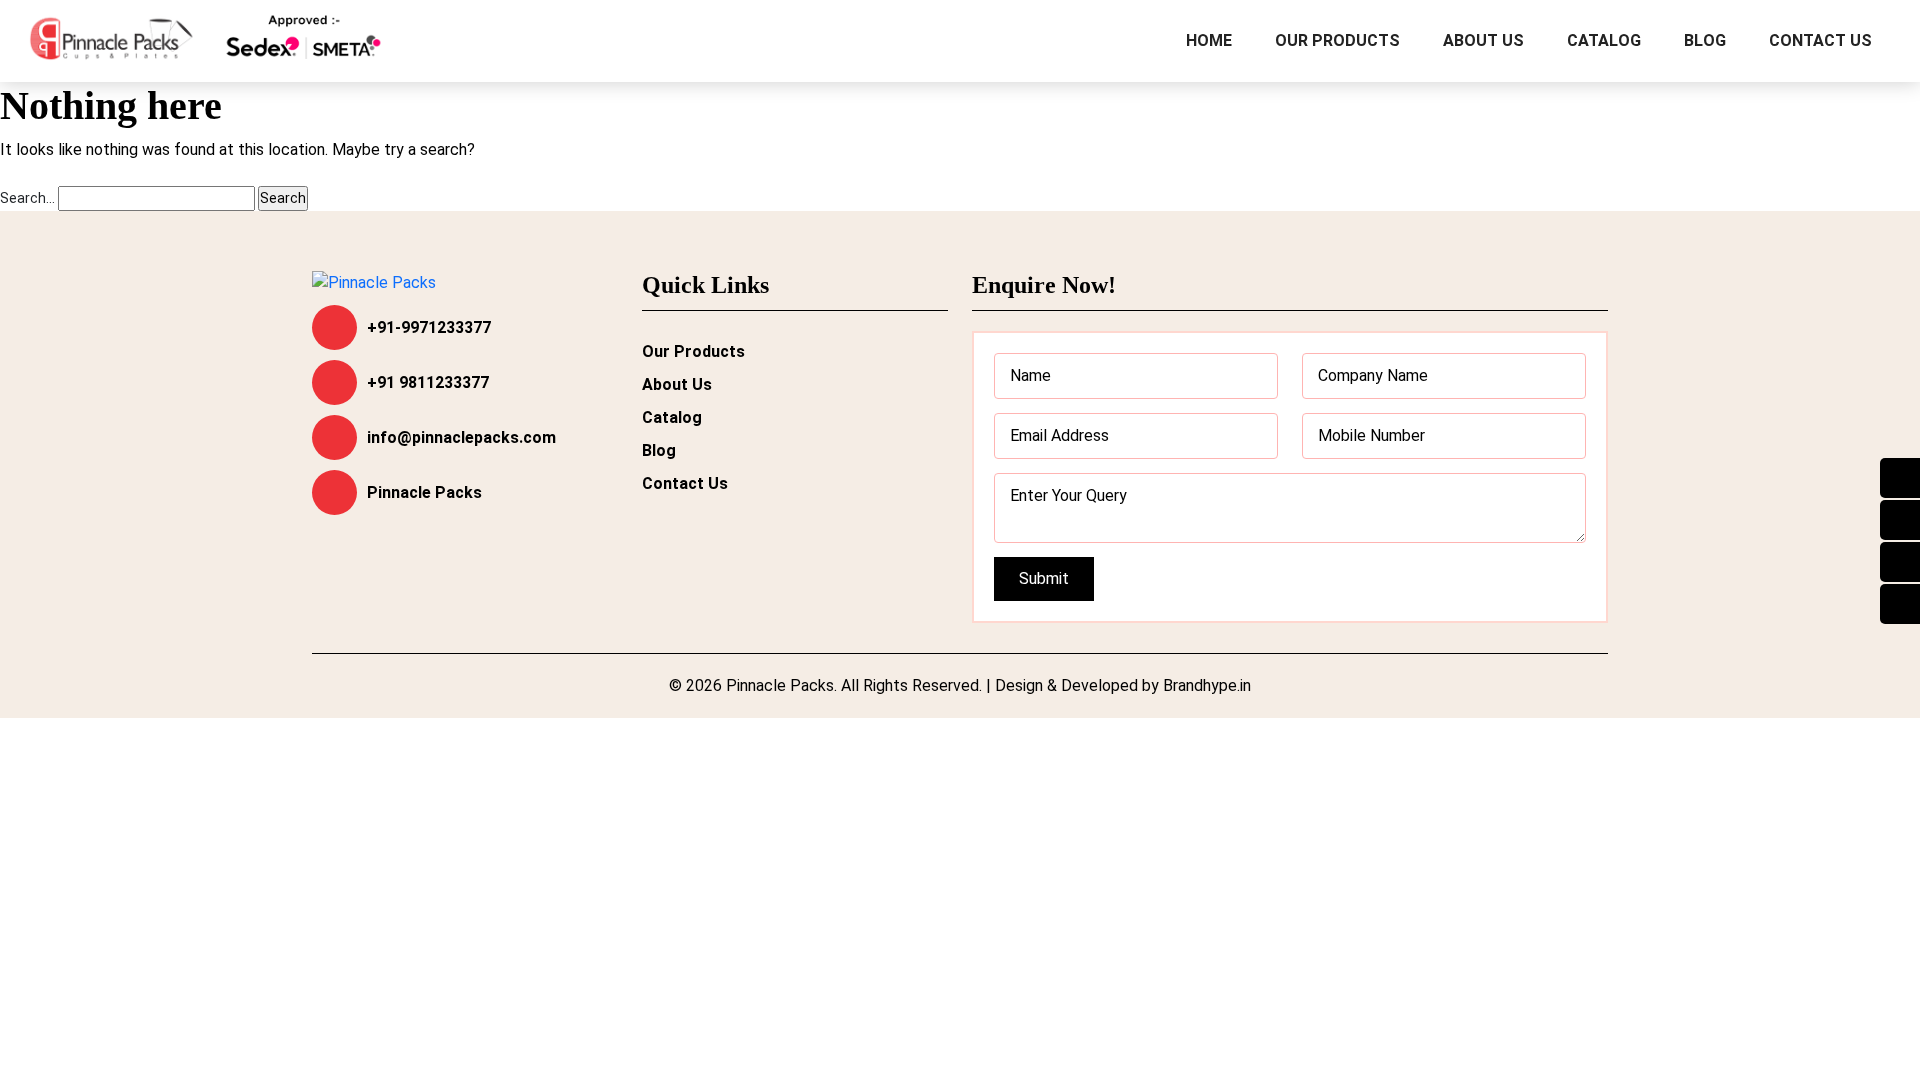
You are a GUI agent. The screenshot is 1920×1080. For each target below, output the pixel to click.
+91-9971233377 (429, 327)
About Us (1483, 40)
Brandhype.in (1207, 685)
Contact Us (1820, 40)
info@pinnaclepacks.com (461, 437)
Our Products (1337, 40)
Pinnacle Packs (424, 492)
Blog (1705, 40)
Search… (27, 198)
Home (1209, 40)
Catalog (1604, 40)
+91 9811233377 (428, 382)
